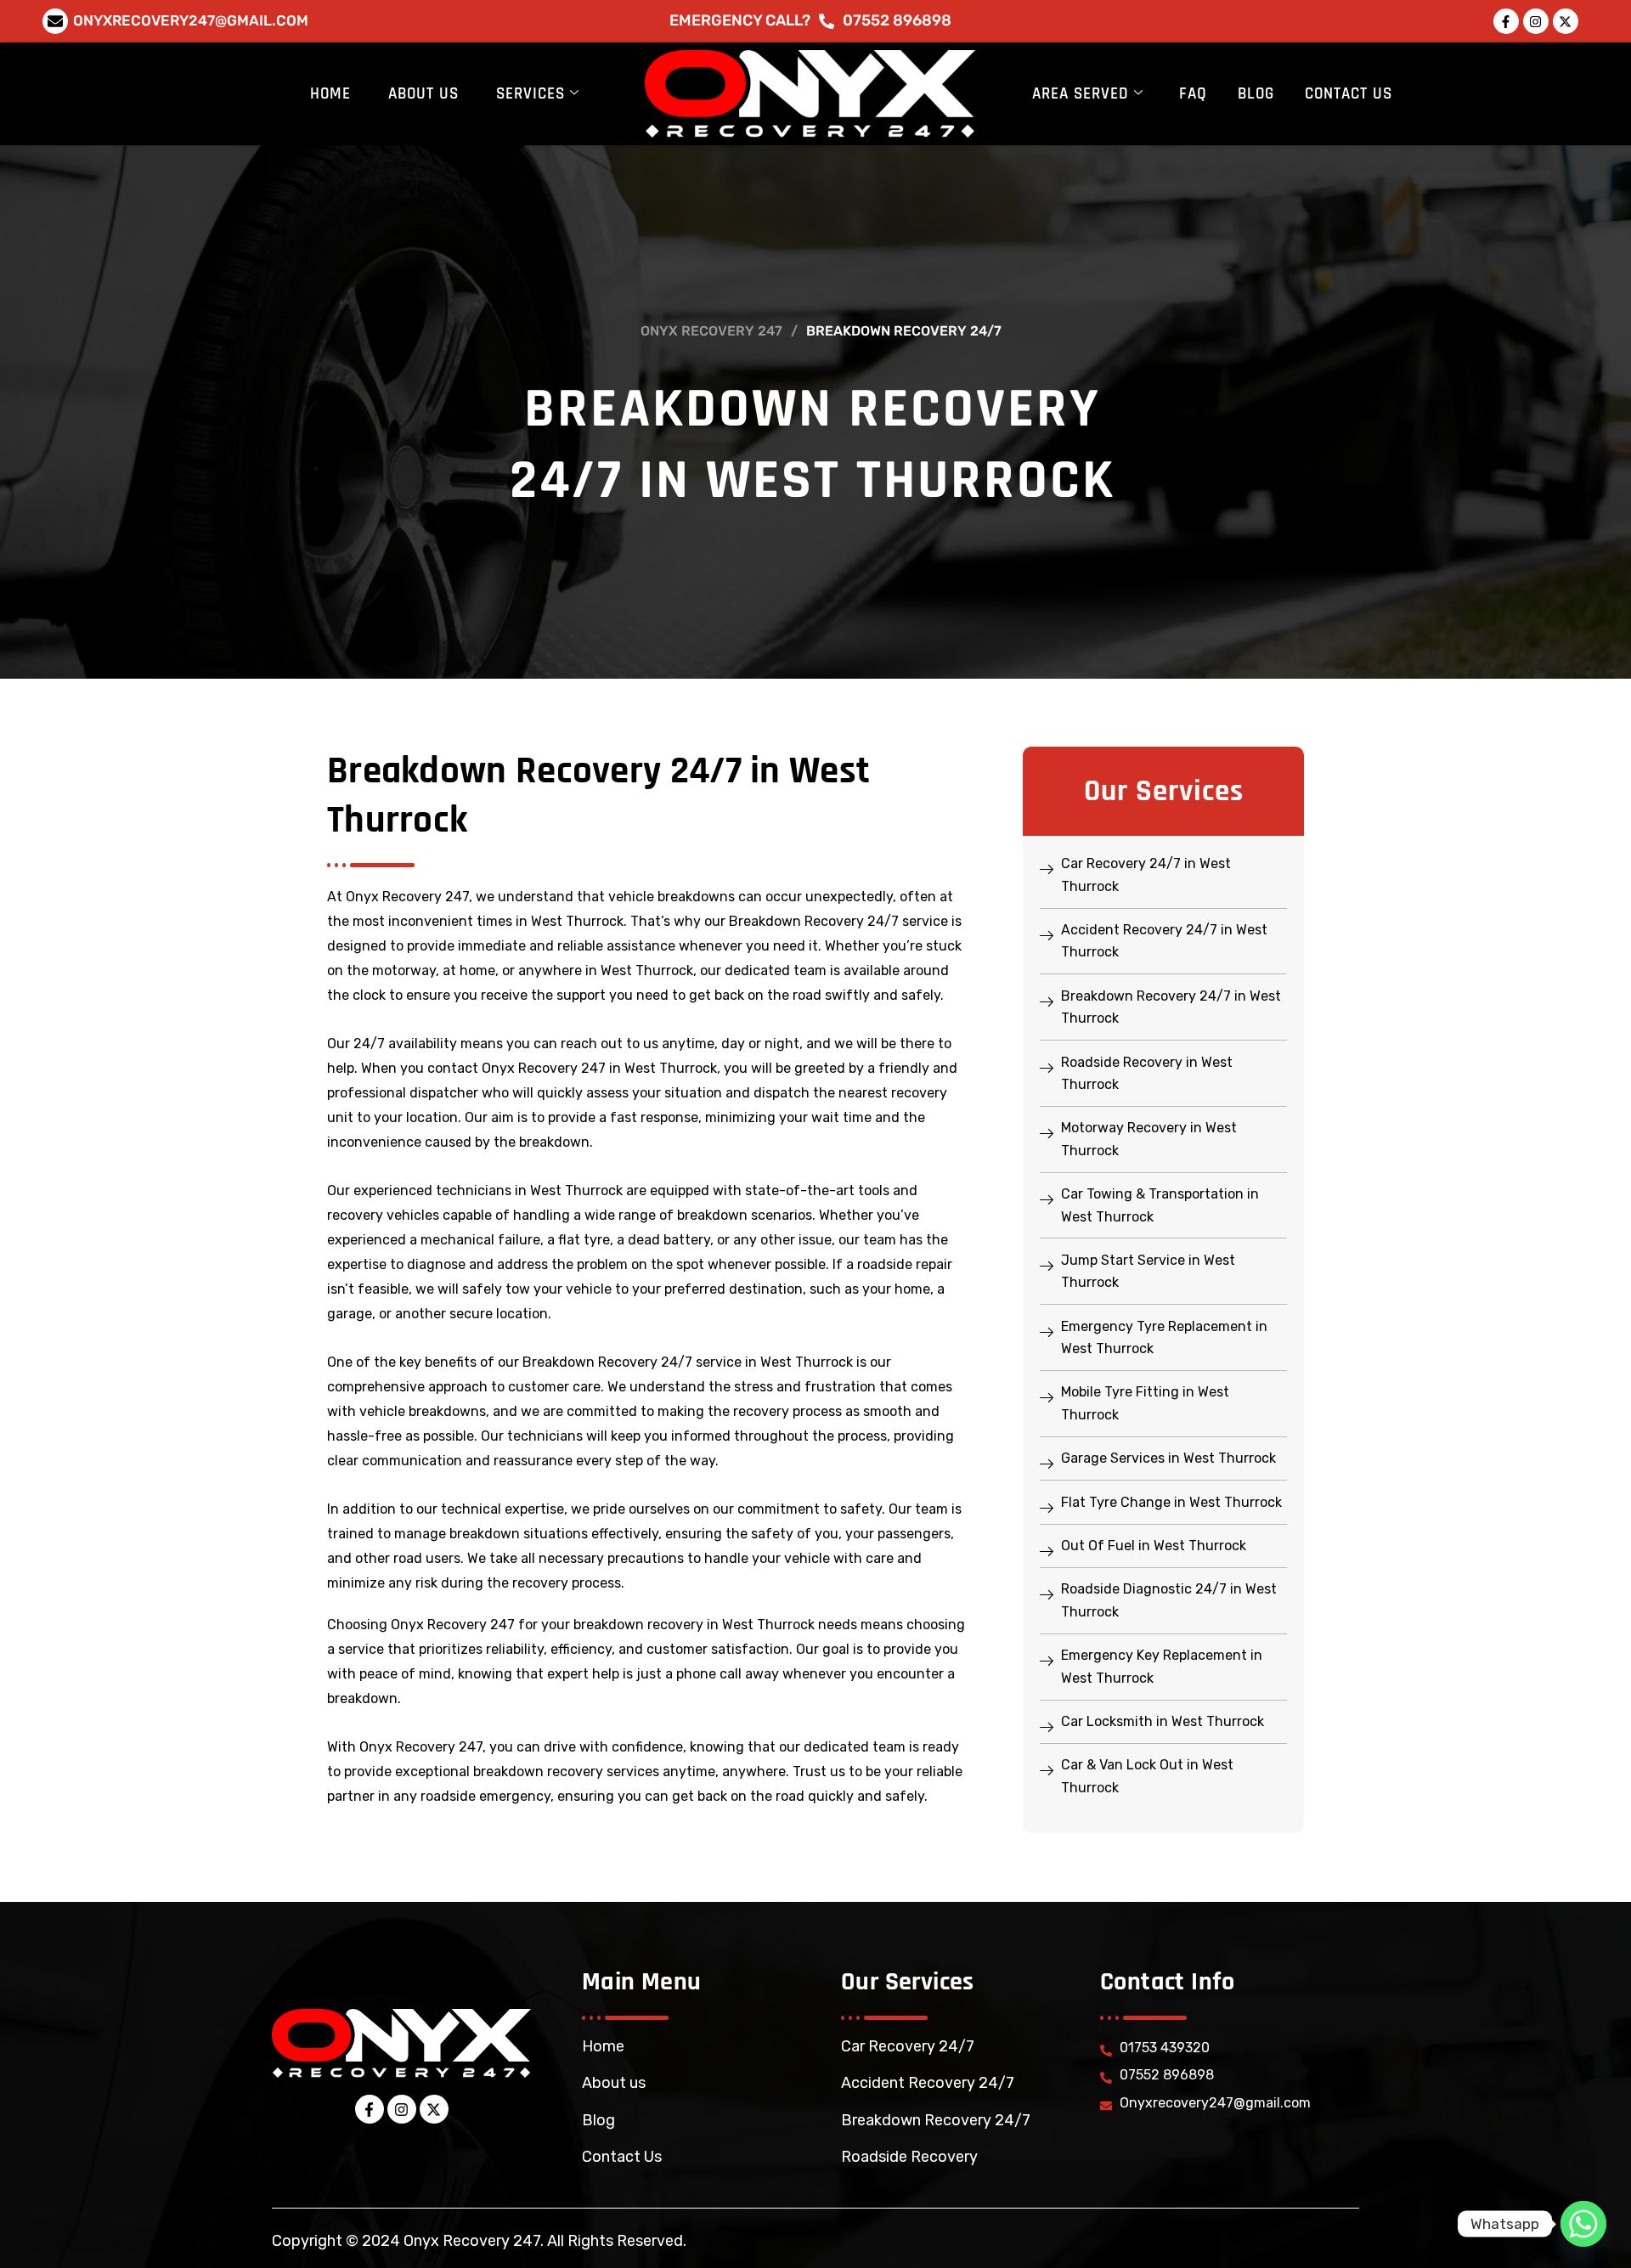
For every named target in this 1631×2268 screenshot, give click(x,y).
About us (614, 2083)
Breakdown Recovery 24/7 (936, 2120)
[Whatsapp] (1583, 2224)
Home (330, 94)
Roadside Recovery (909, 2157)
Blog (1256, 94)
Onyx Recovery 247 (711, 331)
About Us (423, 94)
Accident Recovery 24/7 (928, 2083)
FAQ (1193, 94)
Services (530, 94)
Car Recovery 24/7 (908, 2046)
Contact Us (1349, 94)
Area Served (1081, 94)
